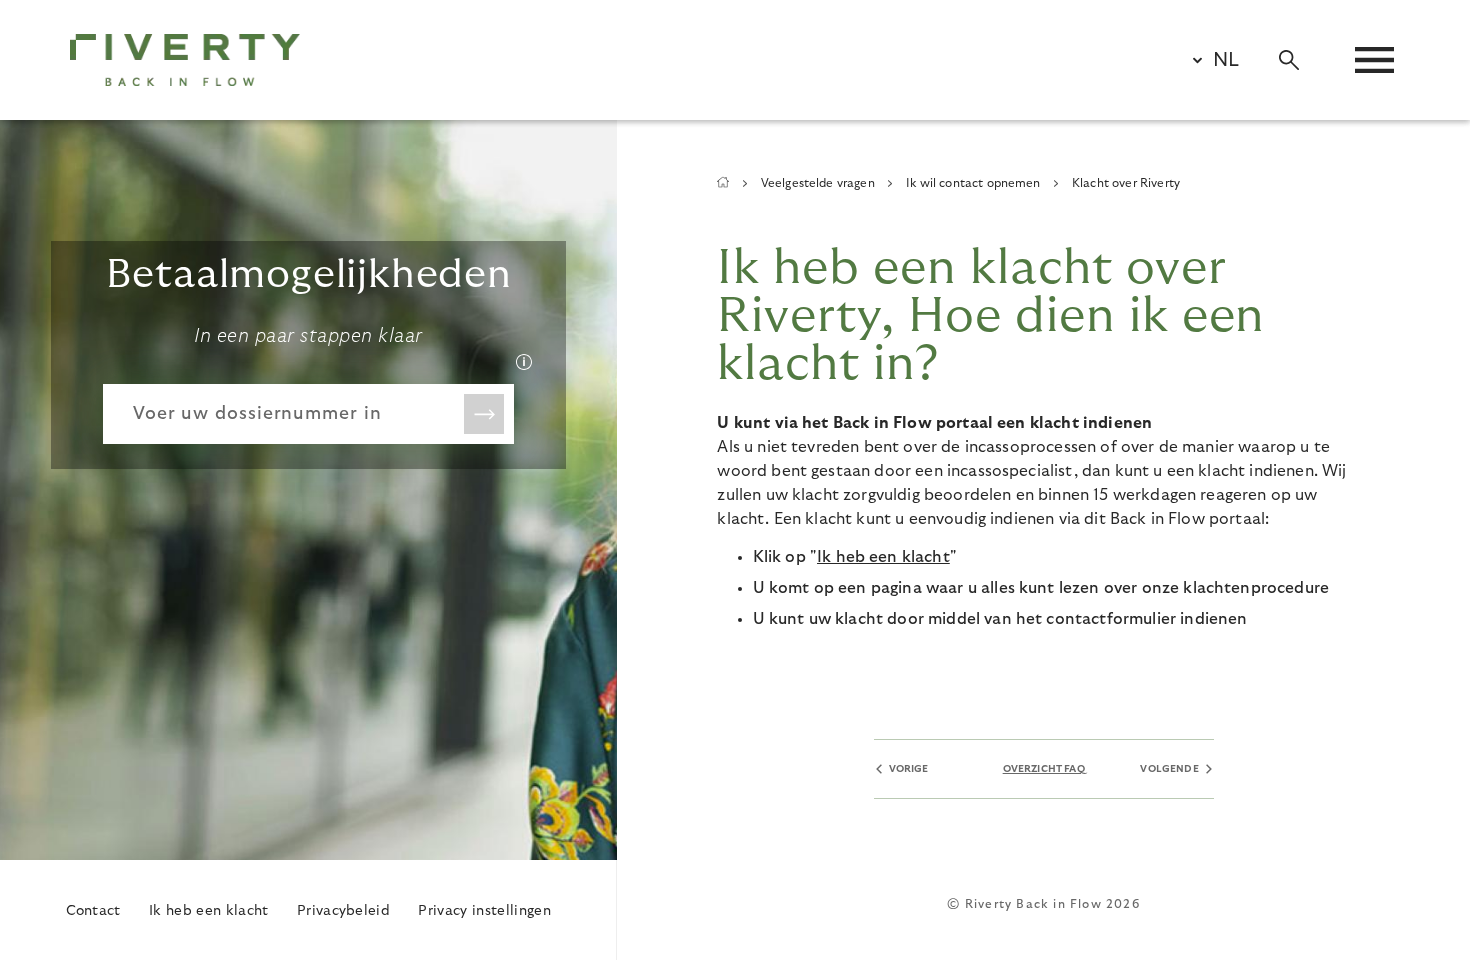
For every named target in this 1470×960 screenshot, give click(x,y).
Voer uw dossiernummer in (257, 413)
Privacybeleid (343, 911)
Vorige (909, 769)
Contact (93, 911)
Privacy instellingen (484, 911)
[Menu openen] (1374, 60)
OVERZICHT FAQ (1044, 769)
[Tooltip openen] (524, 362)
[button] (1207, 60)
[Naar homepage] (185, 60)
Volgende (1169, 769)
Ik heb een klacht (208, 911)
